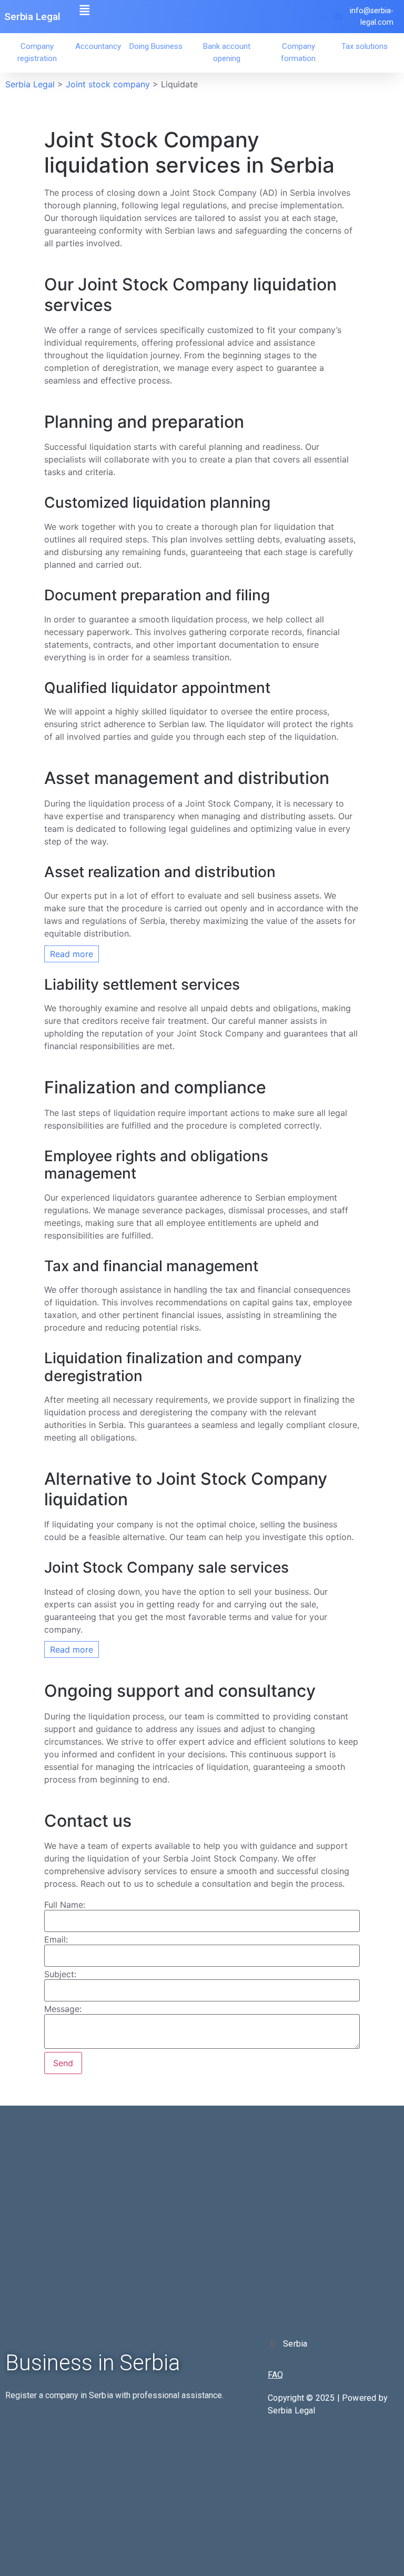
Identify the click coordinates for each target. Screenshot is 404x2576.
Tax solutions (365, 46)
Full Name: (65, 1905)
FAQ (275, 2375)
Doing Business (156, 46)
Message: (63, 2009)
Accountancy (98, 46)
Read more (72, 954)
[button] (85, 10)
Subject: (60, 1974)
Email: (56, 1939)
